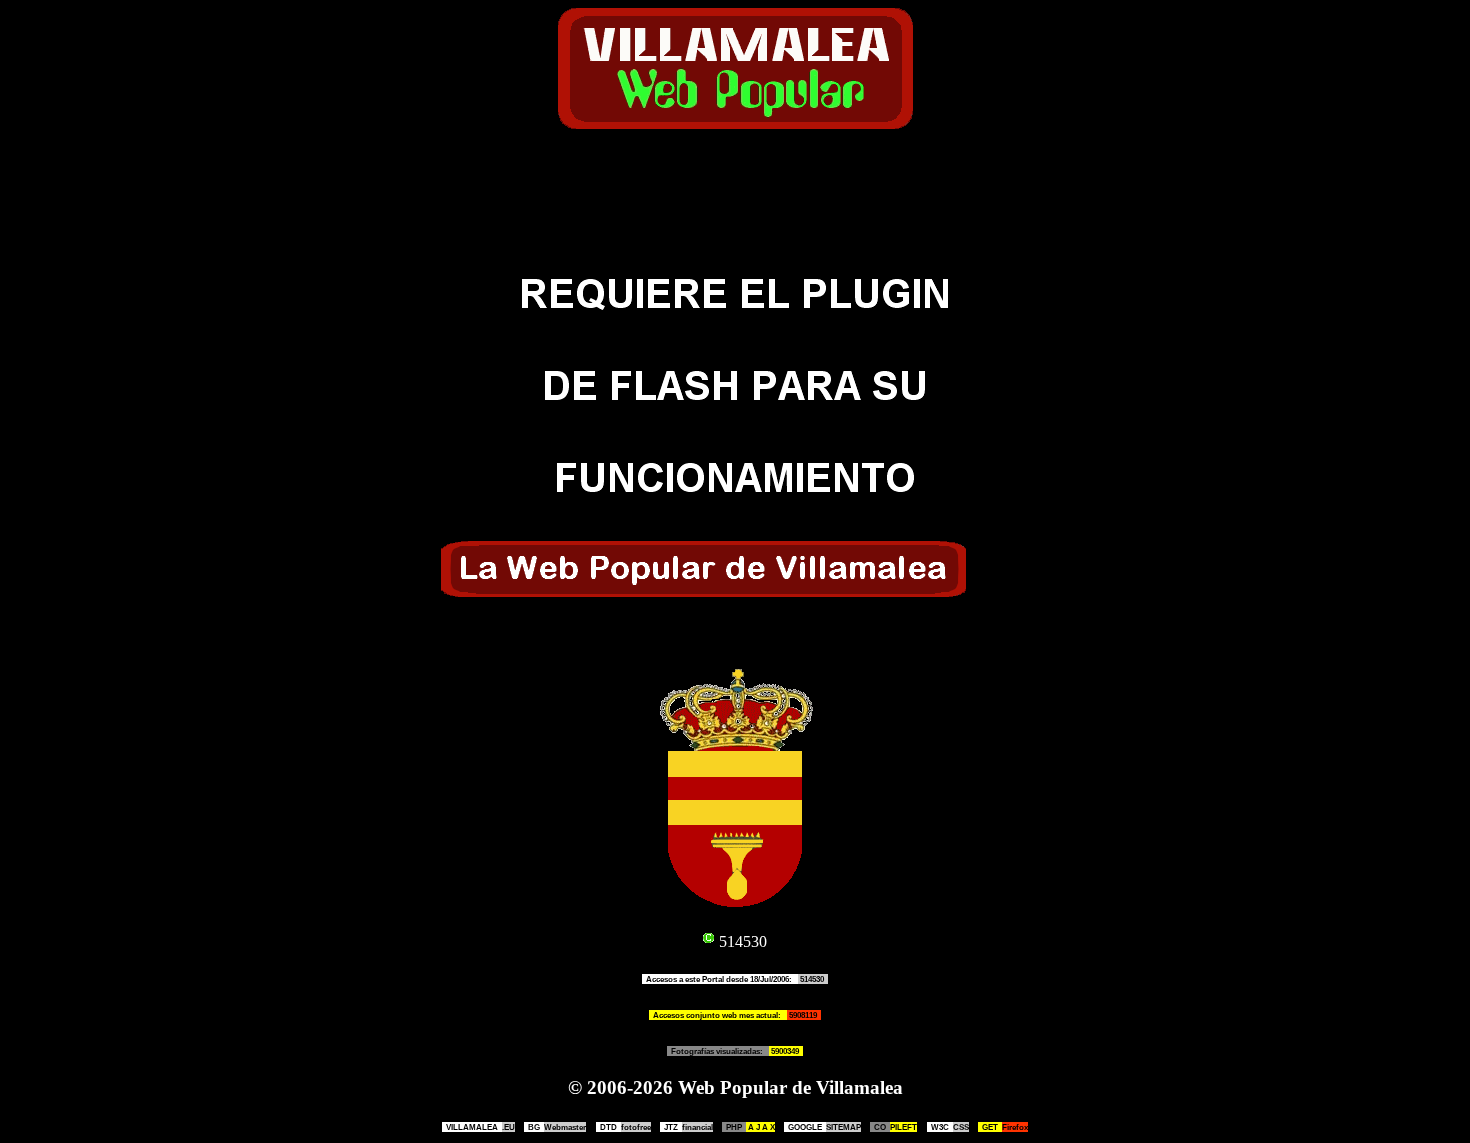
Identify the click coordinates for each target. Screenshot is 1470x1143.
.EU (480, 1126)
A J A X (750, 1126)
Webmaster (557, 1126)
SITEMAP (824, 1126)
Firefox (1005, 1126)
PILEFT (895, 1126)
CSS (950, 1126)
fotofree (625, 1126)
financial (688, 1126)
